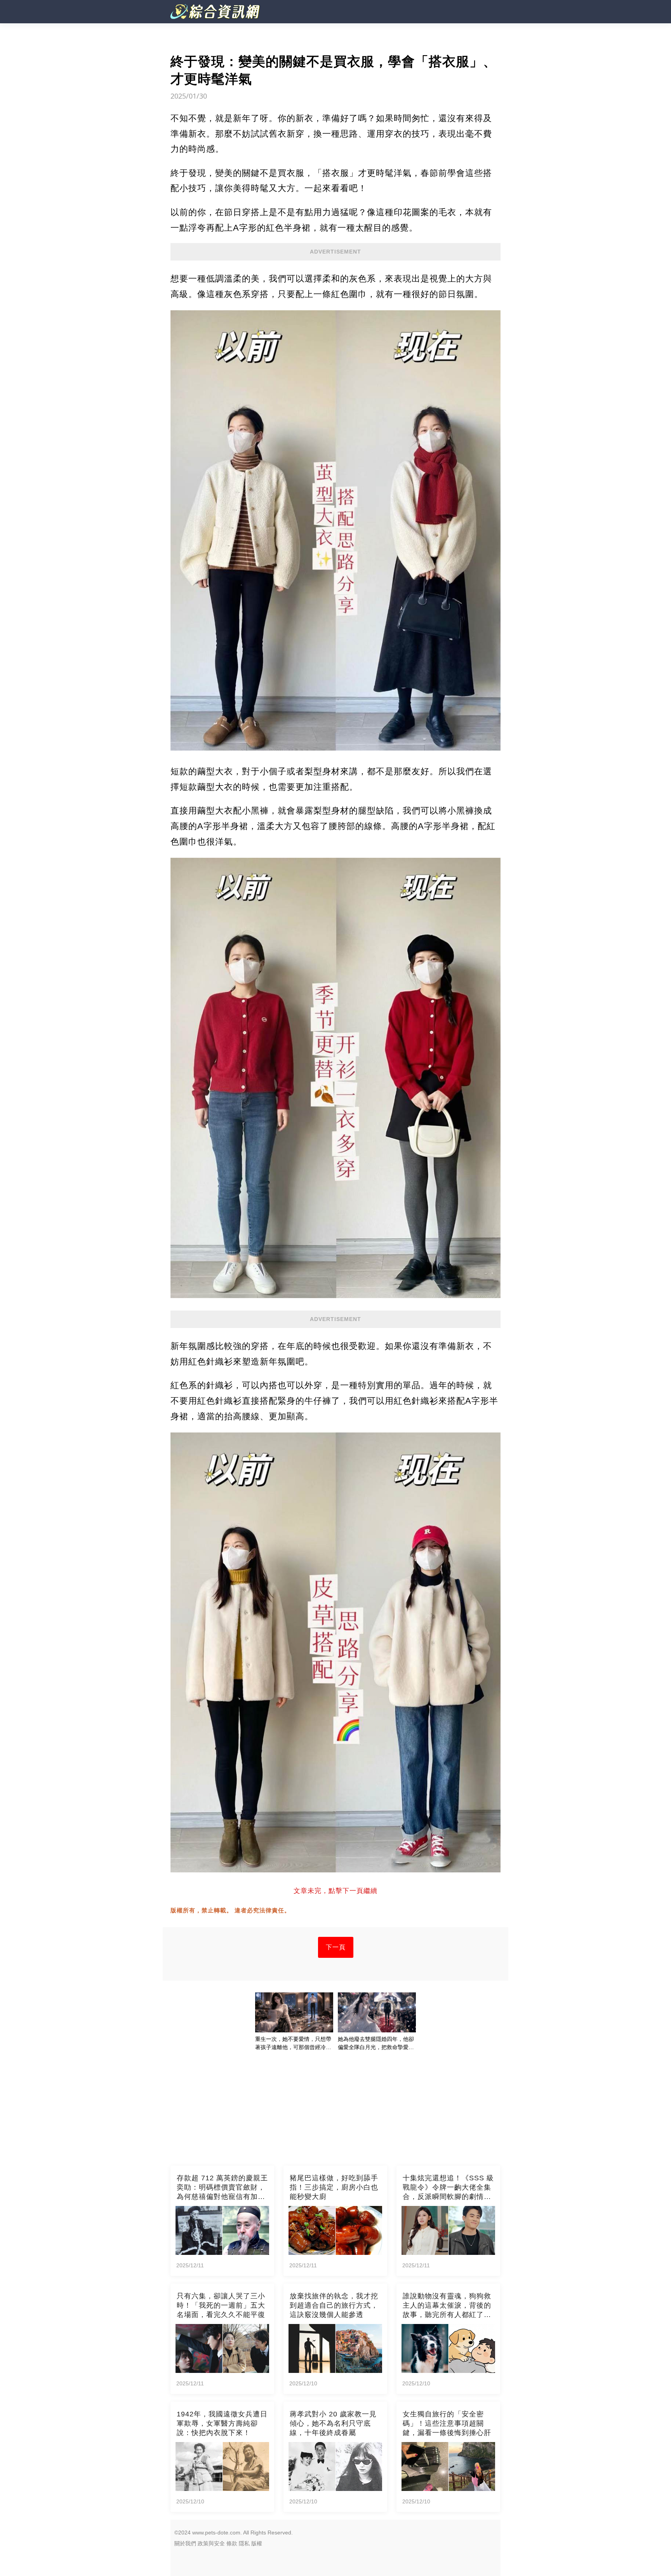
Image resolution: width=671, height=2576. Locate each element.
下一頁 (336, 1947)
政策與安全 (211, 2543)
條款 (232, 2543)
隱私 (244, 2543)
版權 (257, 2543)
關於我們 (185, 2543)
